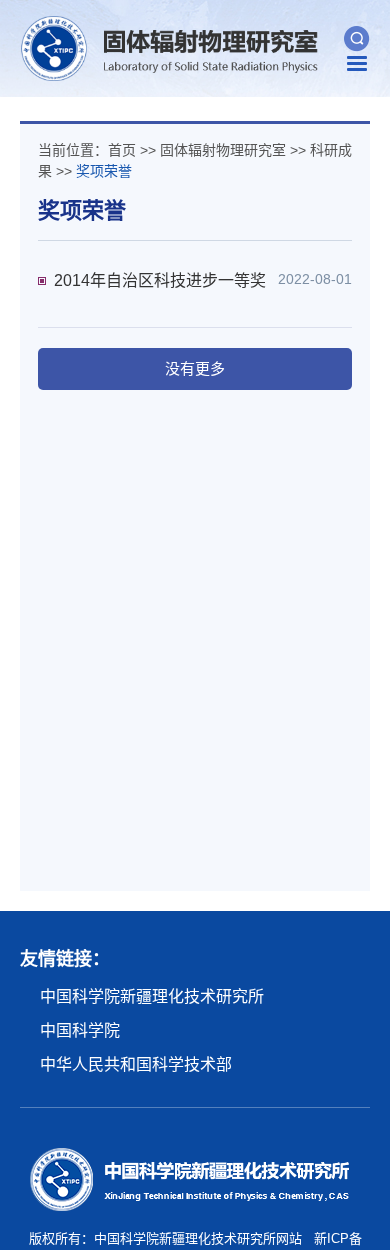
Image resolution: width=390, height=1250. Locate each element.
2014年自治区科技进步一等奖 (160, 280)
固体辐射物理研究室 (223, 150)
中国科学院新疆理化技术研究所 (152, 996)
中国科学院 (80, 1030)
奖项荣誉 (104, 171)
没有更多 (195, 368)
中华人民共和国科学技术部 (136, 1064)
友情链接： (65, 959)
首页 (122, 150)
